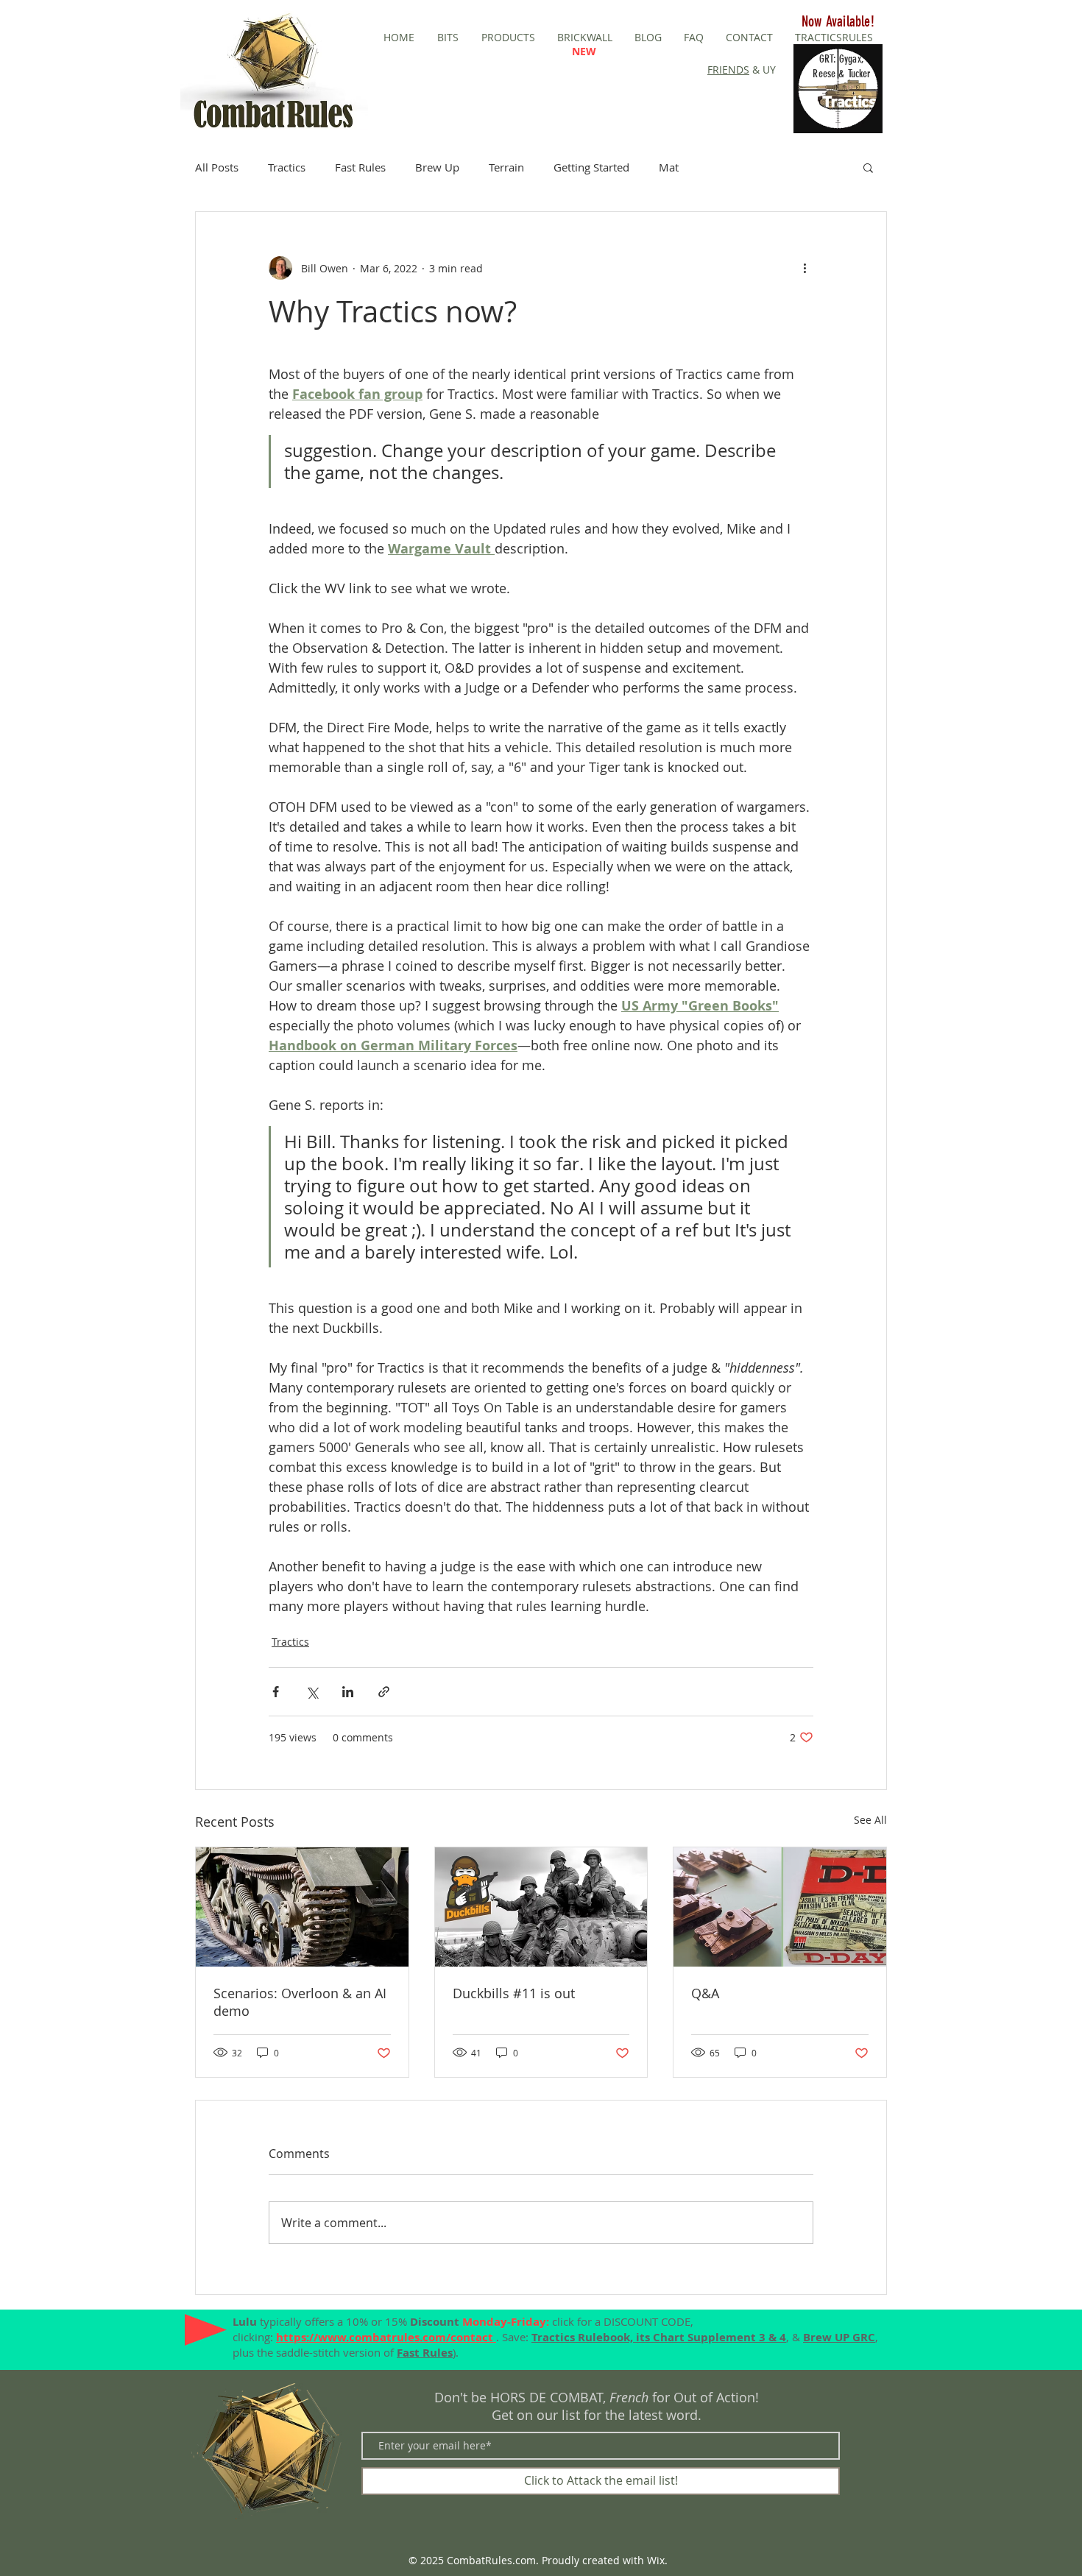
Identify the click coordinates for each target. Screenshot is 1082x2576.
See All (870, 1820)
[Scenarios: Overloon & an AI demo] (302, 1907)
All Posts (217, 167)
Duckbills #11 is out (514, 1993)
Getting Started (591, 167)
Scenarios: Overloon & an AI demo (300, 2002)
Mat (669, 167)
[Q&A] (780, 1907)
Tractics (287, 167)
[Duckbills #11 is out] (541, 1907)
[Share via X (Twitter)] (312, 1692)
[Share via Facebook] (276, 1692)
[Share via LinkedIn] (348, 1692)
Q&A (705, 1993)
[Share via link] (384, 1692)
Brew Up (437, 167)
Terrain (506, 167)
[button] (868, 167)
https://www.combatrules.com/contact (386, 2337)
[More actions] (805, 268)
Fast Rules (360, 167)
